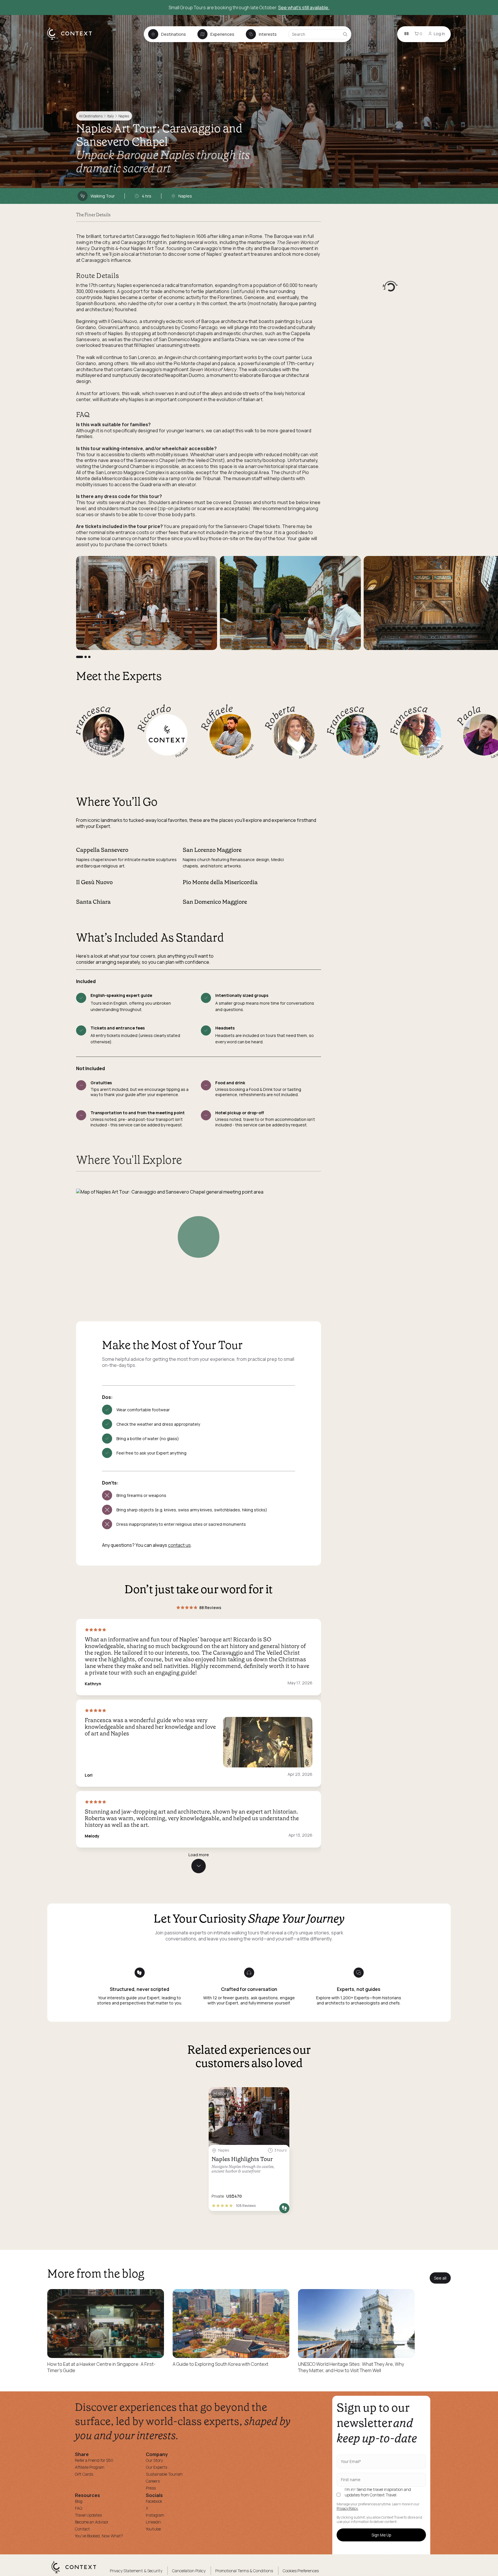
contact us (179, 1545)
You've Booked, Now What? (99, 2536)
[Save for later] (281, 2094)
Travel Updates (88, 2515)
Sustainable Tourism (164, 2474)
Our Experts (156, 2467)
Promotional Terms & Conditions (244, 2571)
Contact (82, 2529)
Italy (110, 116)
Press (151, 2488)
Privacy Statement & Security (136, 2571)
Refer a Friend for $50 (94, 2460)
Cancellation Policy (189, 2571)
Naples (124, 116)
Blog (79, 2501)
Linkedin (153, 2522)
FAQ (79, 2508)
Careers (153, 2481)
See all (440, 2278)
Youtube (153, 2529)
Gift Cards (84, 2474)
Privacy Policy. (347, 2509)
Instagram (155, 2515)
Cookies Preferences (301, 2571)
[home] (72, 39)
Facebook (154, 2501)
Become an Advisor (92, 2522)
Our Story (154, 2460)
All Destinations (91, 116)
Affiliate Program (90, 2467)
